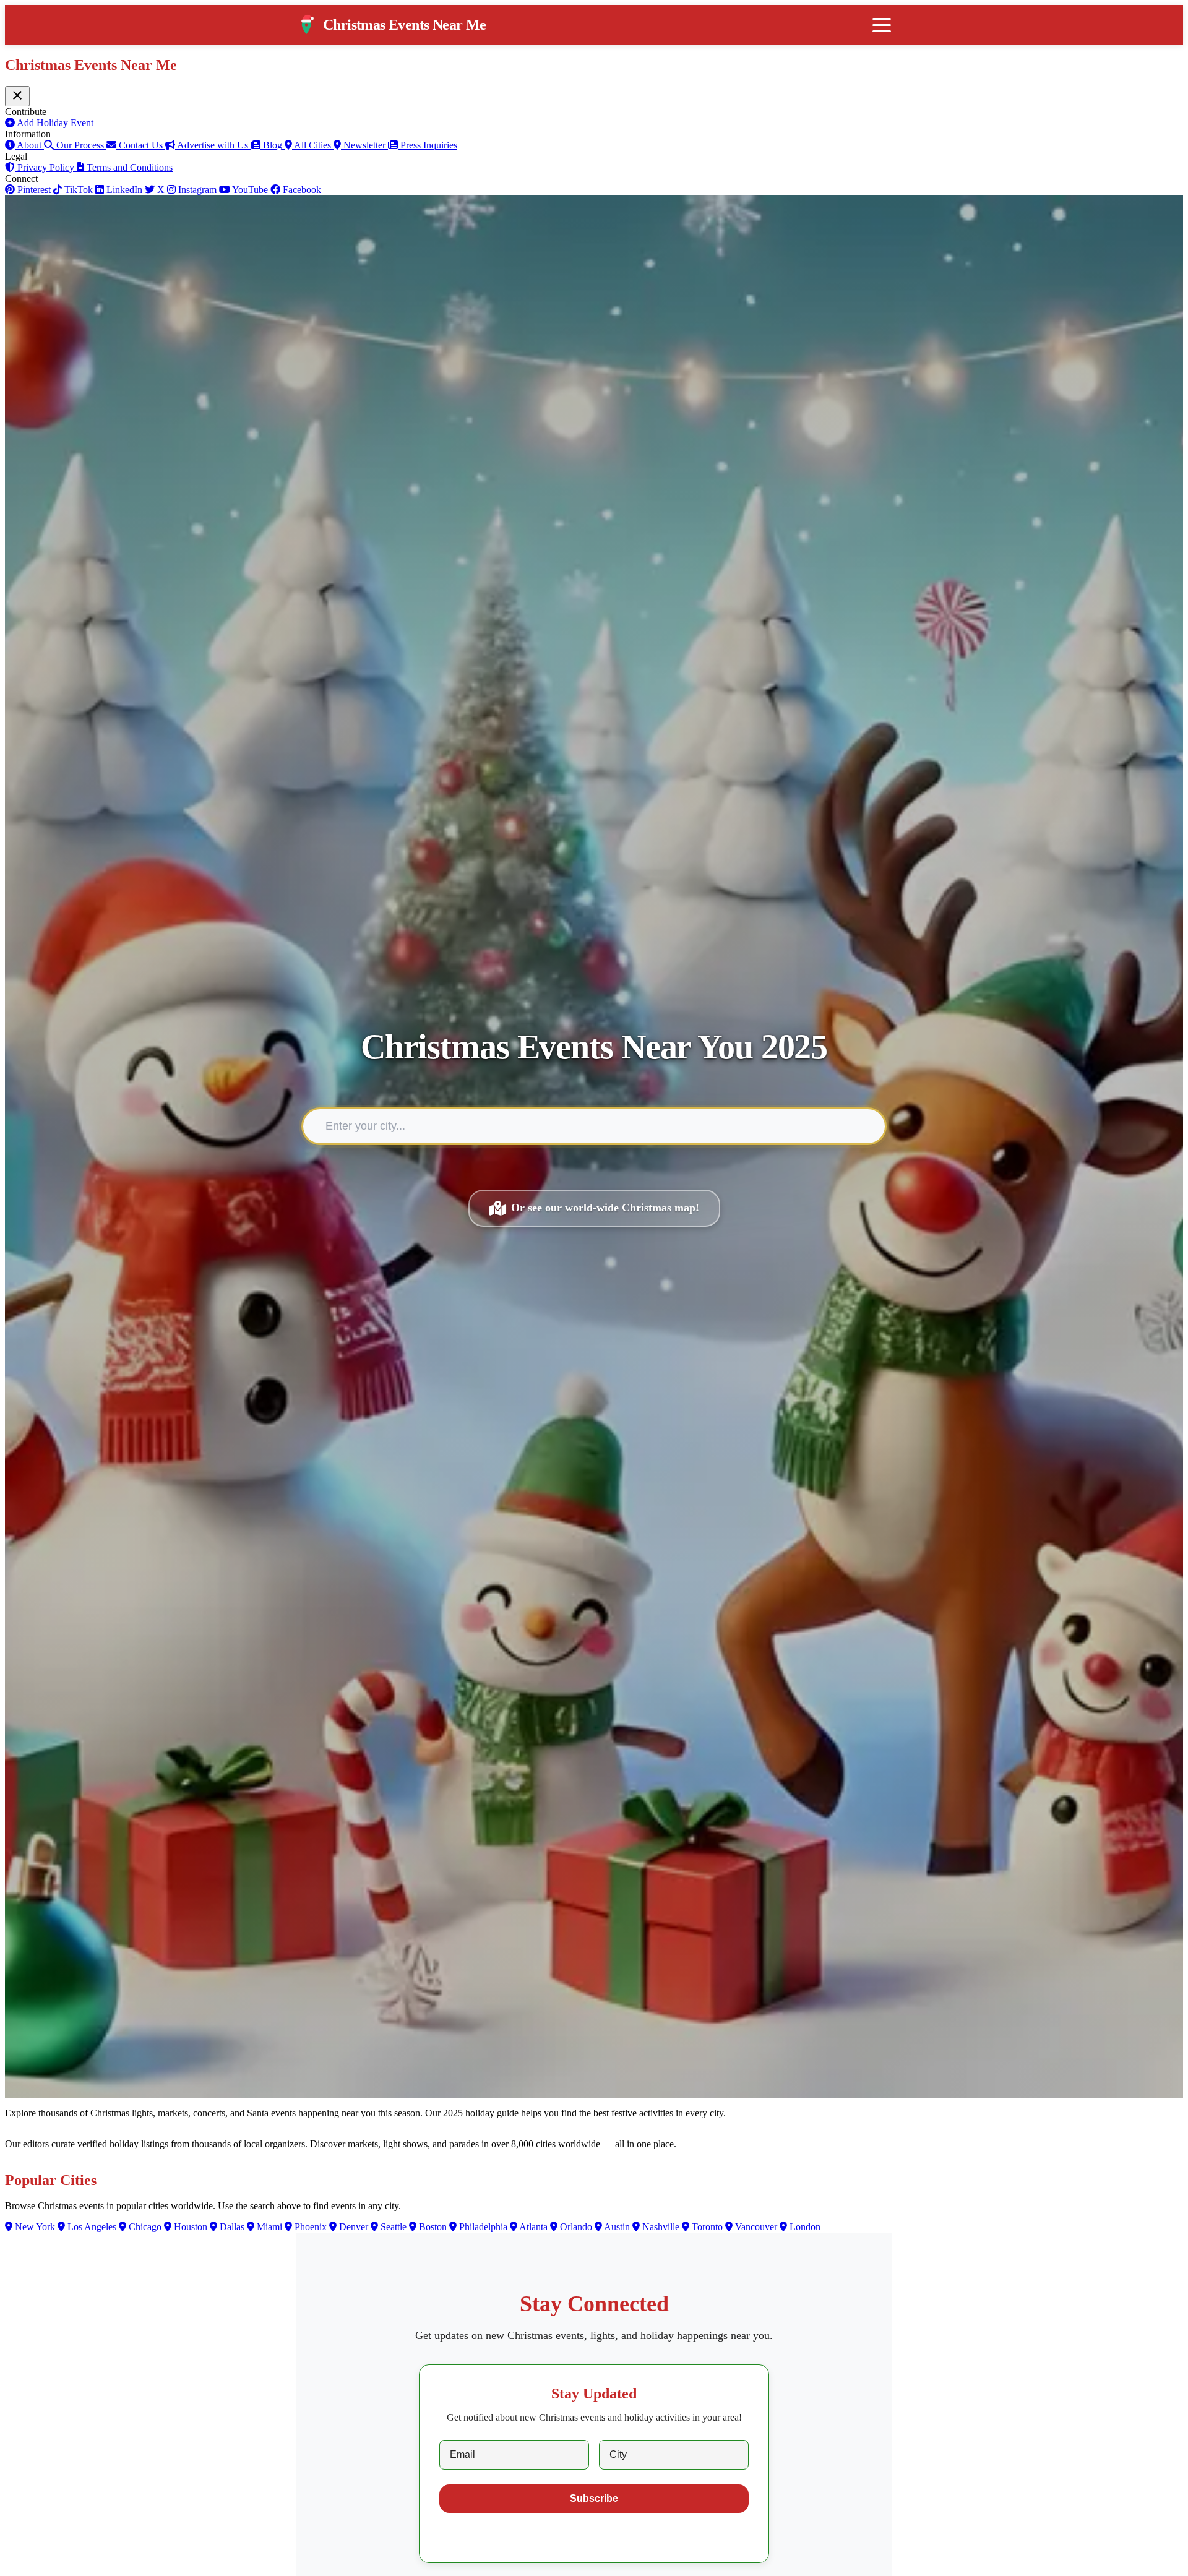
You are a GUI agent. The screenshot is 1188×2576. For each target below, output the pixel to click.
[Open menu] (882, 25)
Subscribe (594, 2498)
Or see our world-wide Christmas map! (605, 1208)
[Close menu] (17, 96)
